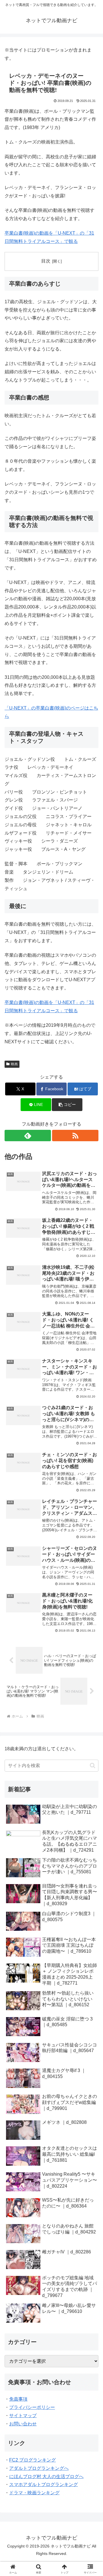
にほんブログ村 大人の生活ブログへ (46, 2476)
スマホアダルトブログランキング (43, 2484)
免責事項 (18, 2399)
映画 (14, 1064)
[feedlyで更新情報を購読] (28, 1136)
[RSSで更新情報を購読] (75, 1136)
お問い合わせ (23, 2424)
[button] (67, 1105)
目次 (46, 261)
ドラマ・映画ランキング (34, 2493)
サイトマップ (23, 2416)
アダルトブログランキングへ (39, 2468)
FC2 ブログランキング (32, 2460)
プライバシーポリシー (32, 2407)
